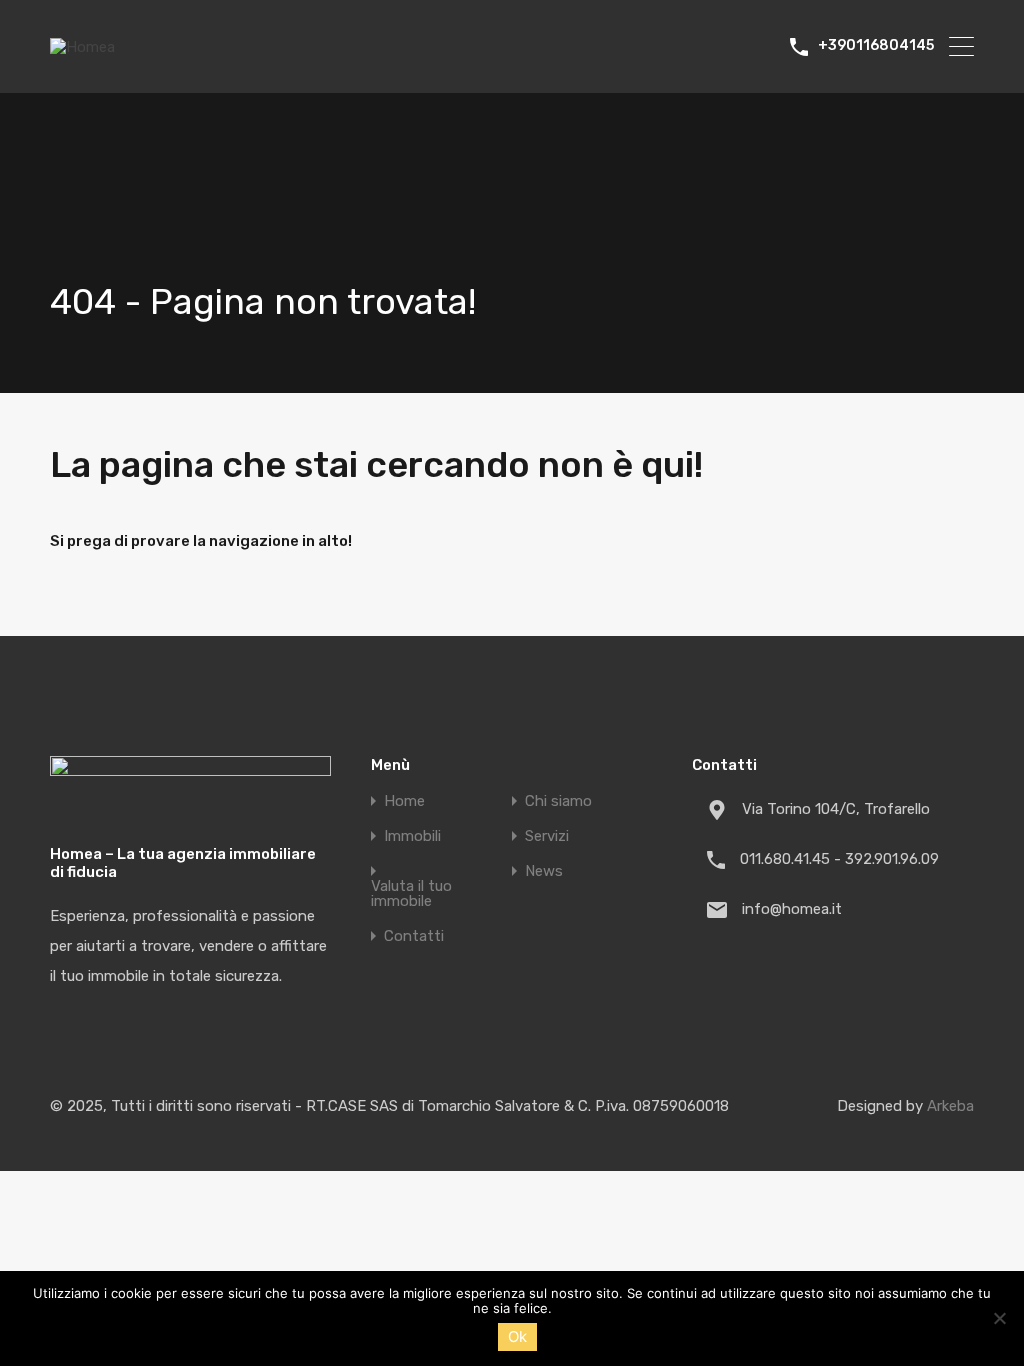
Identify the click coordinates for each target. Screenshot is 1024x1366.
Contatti (414, 936)
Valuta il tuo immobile (411, 894)
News (544, 871)
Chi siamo (558, 801)
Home (404, 801)
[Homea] (82, 47)
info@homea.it (792, 909)
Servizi (547, 836)
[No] (999, 1319)
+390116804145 (876, 46)
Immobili (412, 836)
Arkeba (950, 1106)
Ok (517, 1336)
